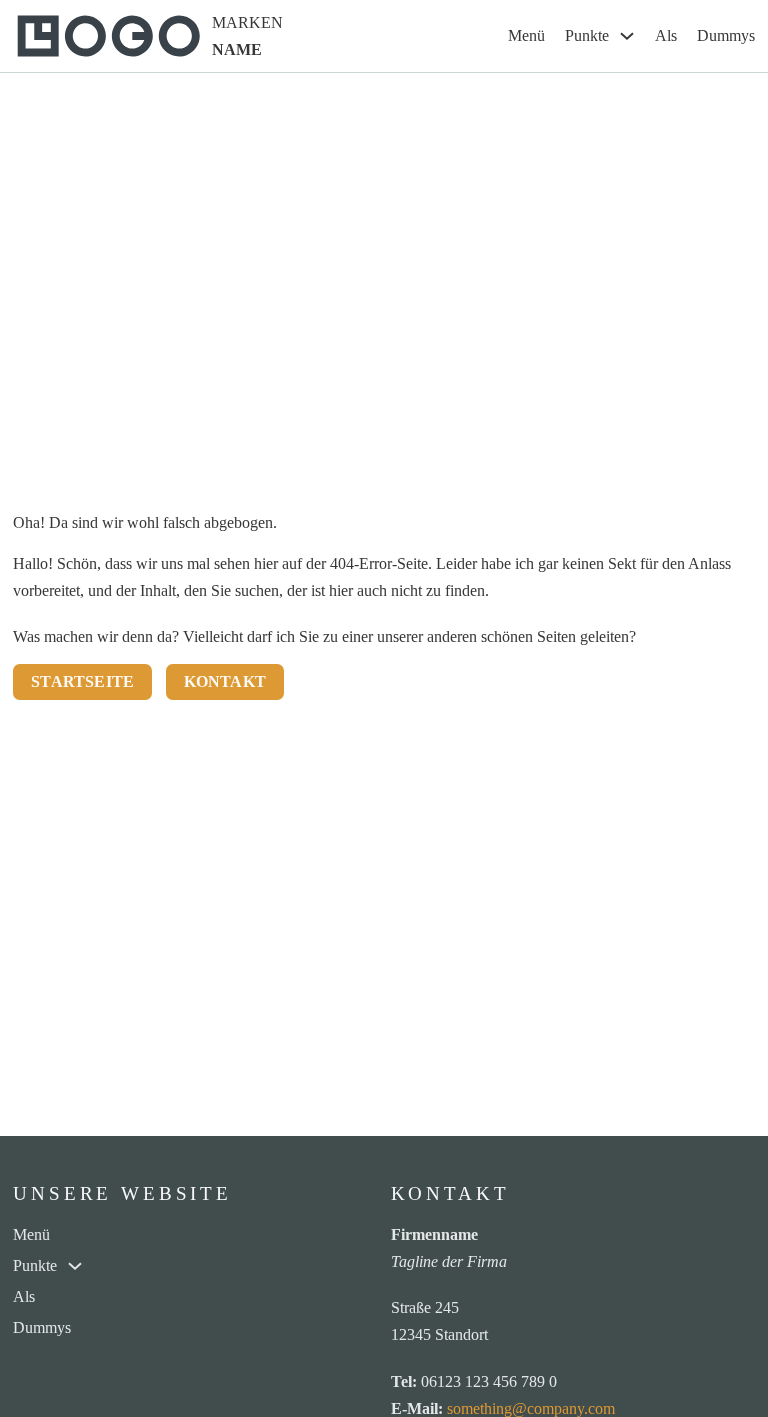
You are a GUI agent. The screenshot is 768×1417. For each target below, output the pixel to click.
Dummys (726, 35)
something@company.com (531, 1408)
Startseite (82, 681)
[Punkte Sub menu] (627, 36)
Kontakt (225, 681)
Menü (526, 35)
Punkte (587, 35)
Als (666, 35)
